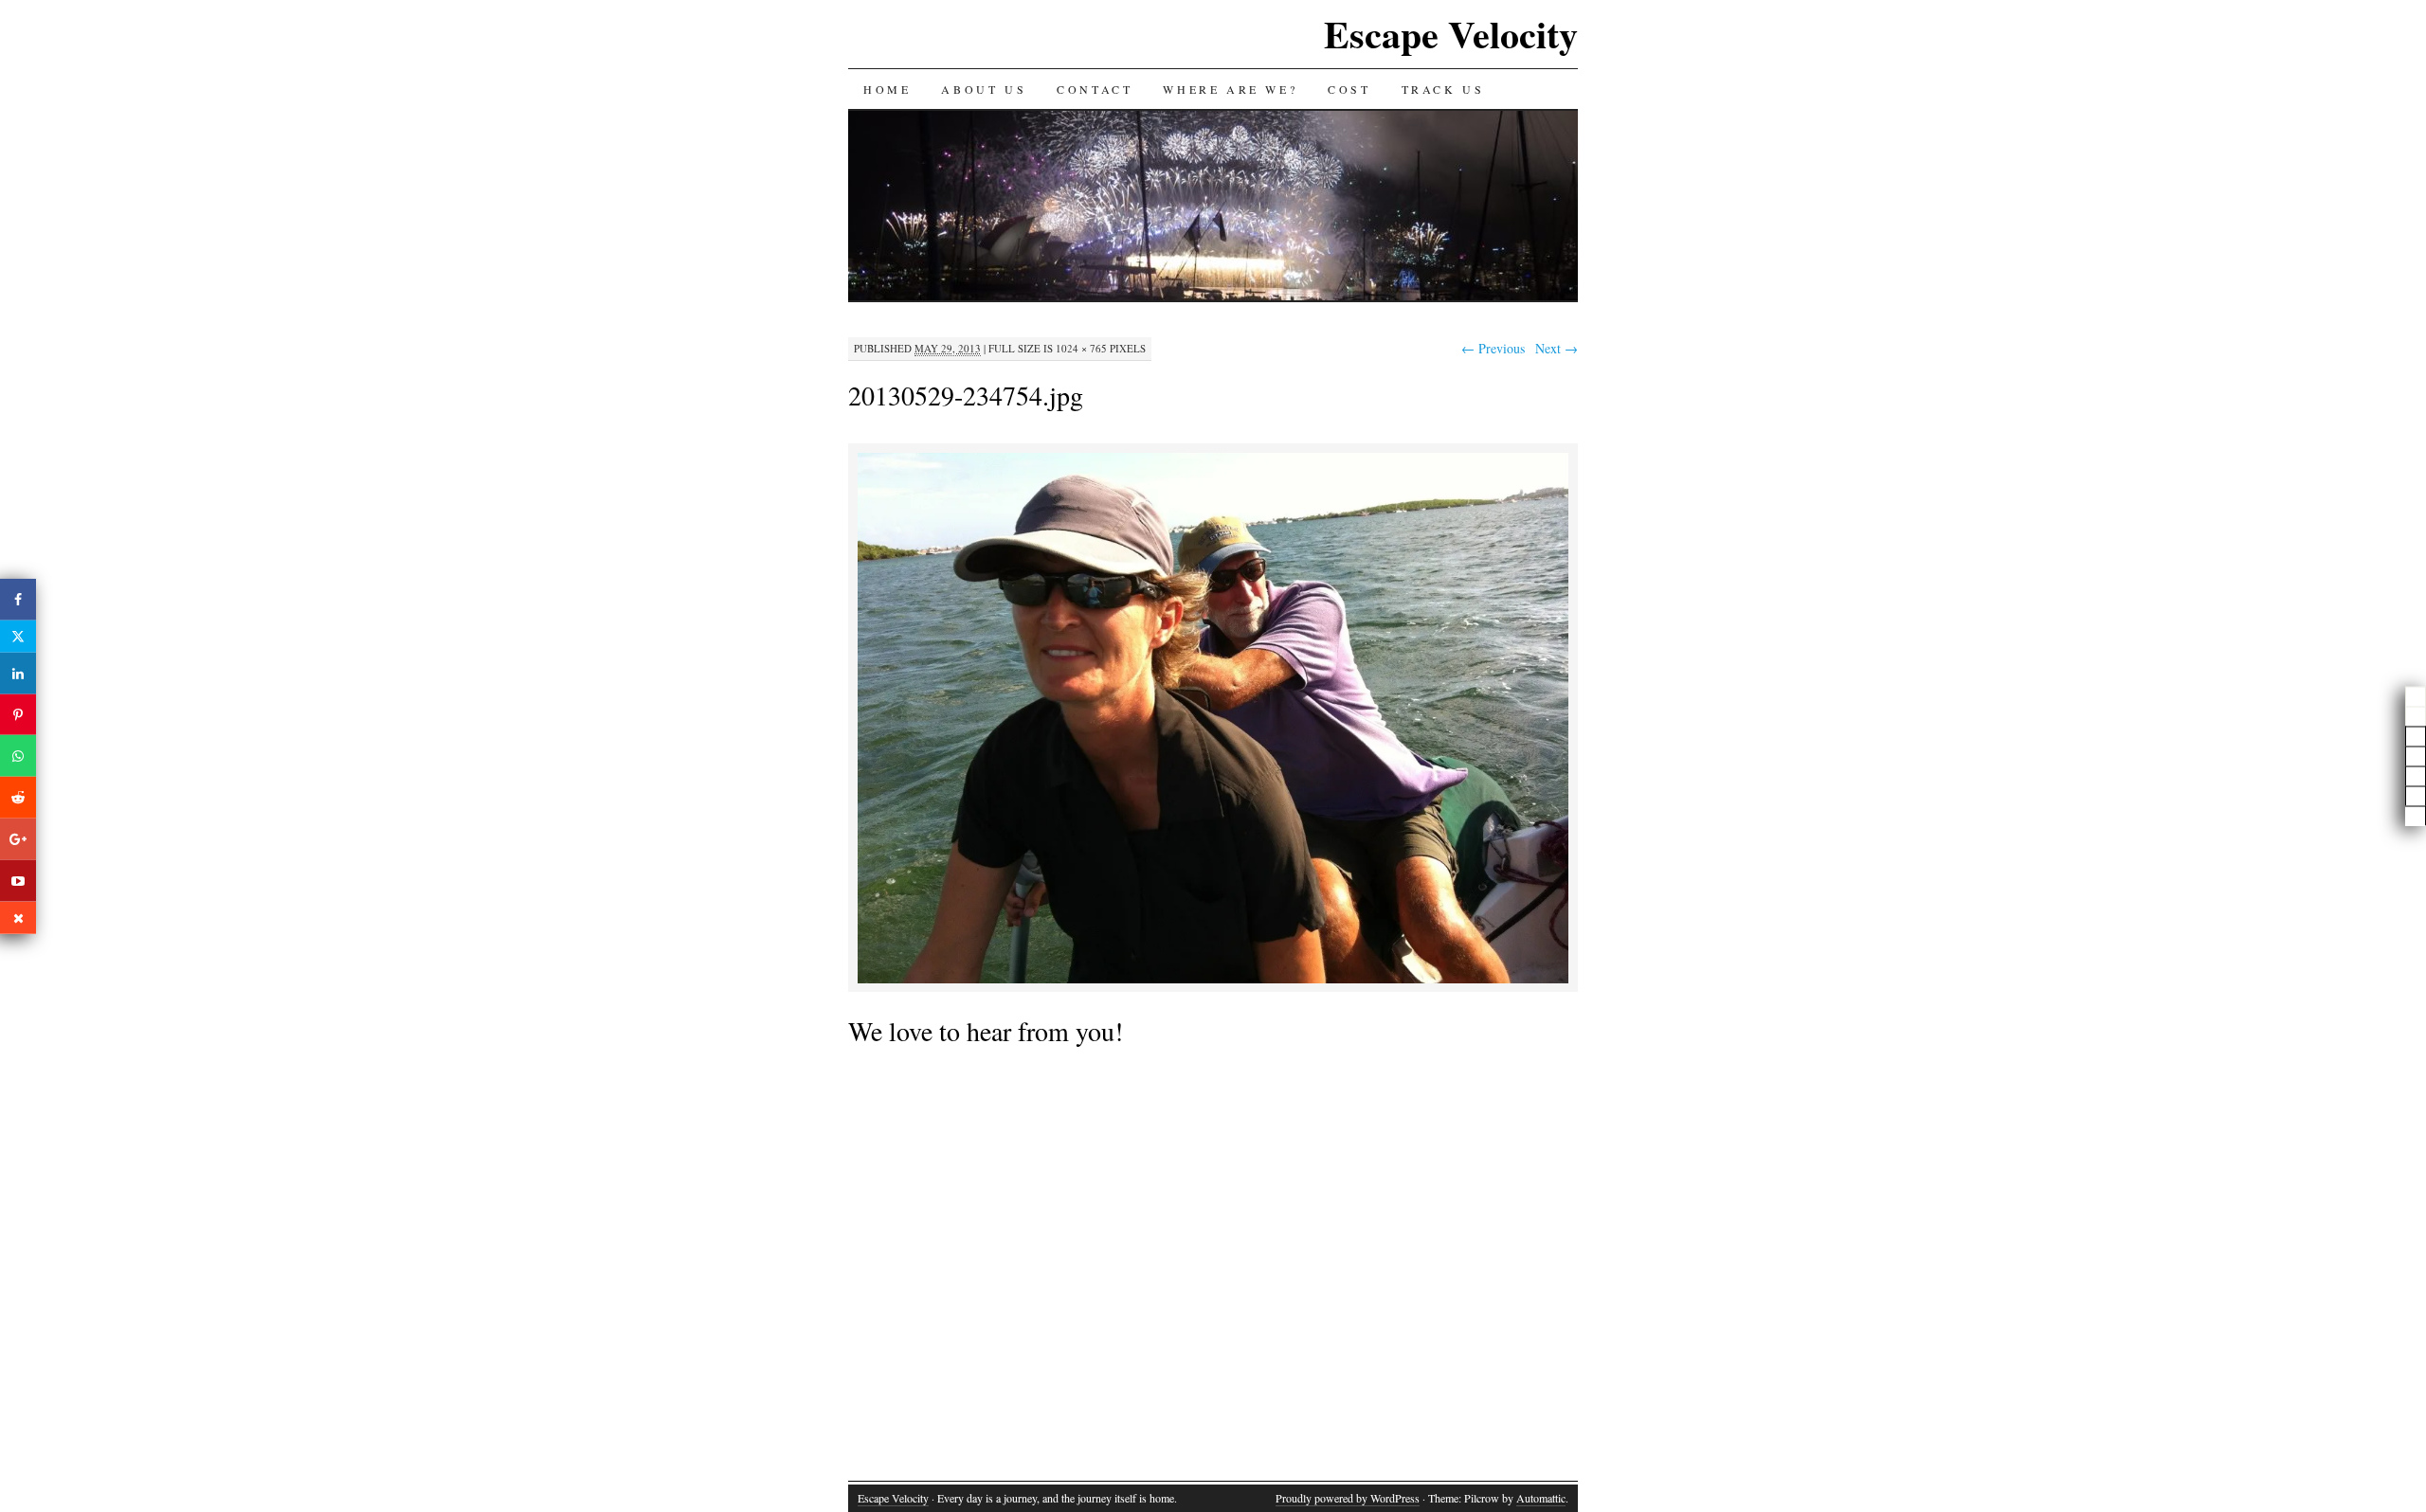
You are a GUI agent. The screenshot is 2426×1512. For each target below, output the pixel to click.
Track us (1443, 89)
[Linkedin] (18, 674)
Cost (1349, 89)
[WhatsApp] (18, 756)
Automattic (1541, 1498)
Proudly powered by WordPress (1348, 1498)
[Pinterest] (18, 714)
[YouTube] (18, 880)
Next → (1557, 348)
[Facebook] (18, 600)
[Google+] (18, 839)
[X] (18, 637)
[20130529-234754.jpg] (1213, 980)
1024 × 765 (1081, 348)
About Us (984, 89)
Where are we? (1230, 89)
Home (887, 89)
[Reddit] (18, 798)
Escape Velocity (1451, 34)
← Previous (1493, 348)
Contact (1095, 89)
